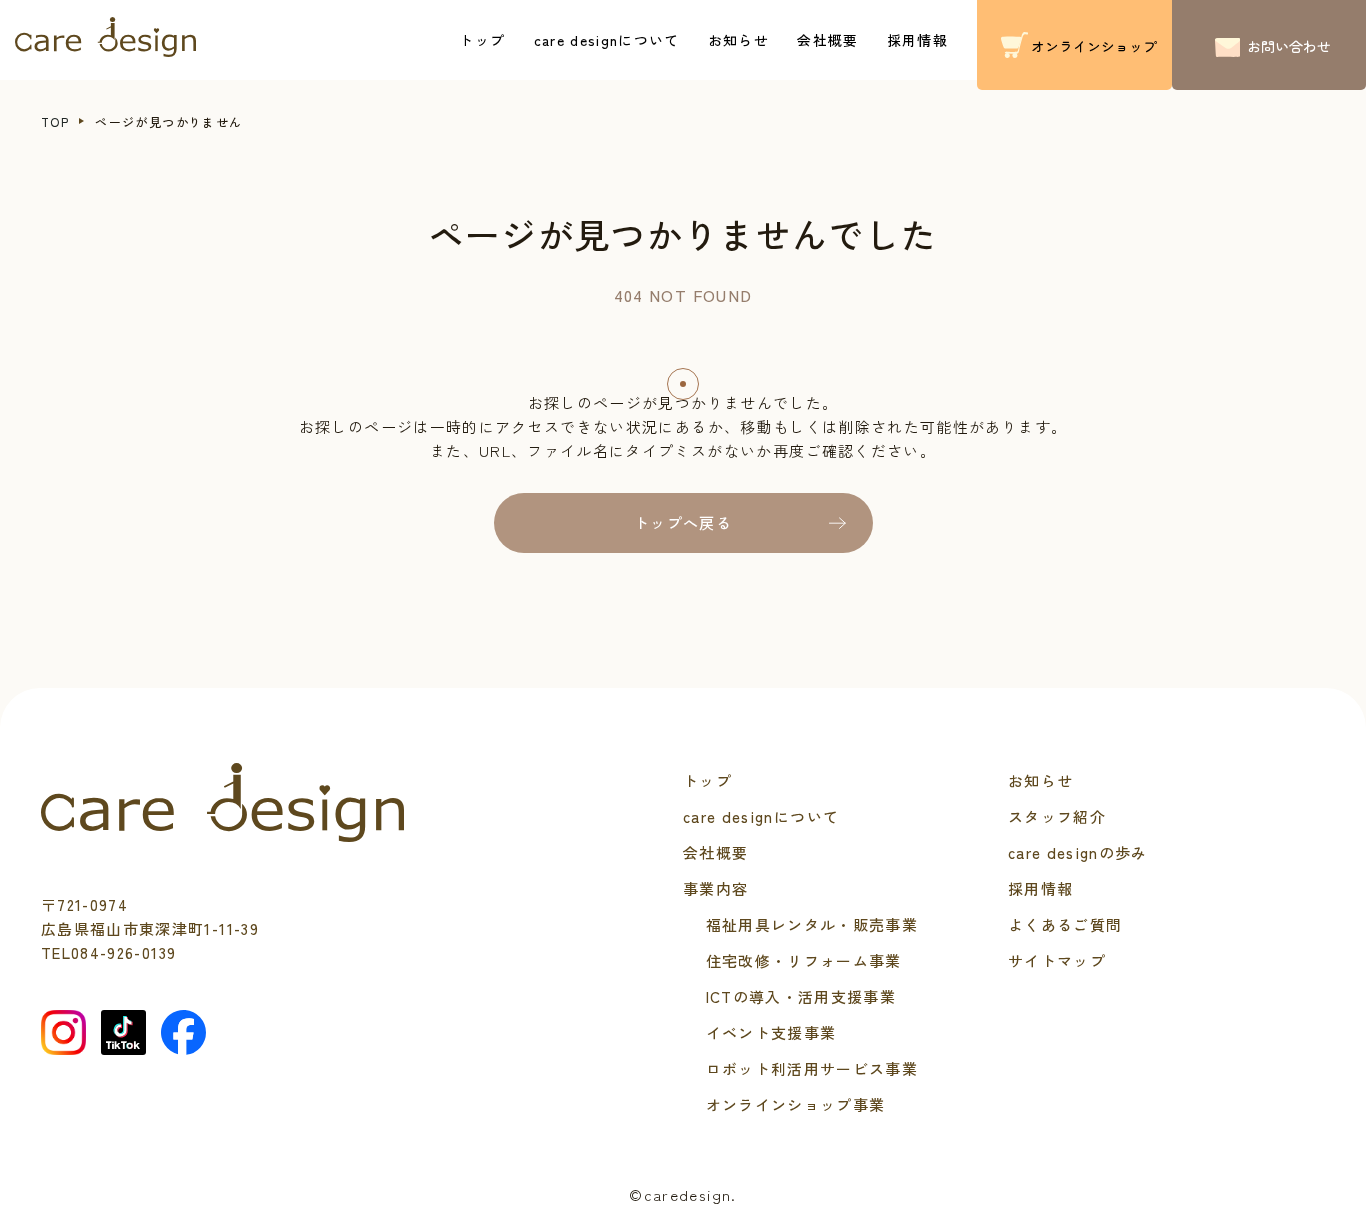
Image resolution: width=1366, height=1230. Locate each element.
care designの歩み (1078, 852)
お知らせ (738, 40)
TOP (55, 121)
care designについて (607, 40)
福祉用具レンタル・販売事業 (812, 924)
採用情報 (917, 40)
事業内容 (715, 888)
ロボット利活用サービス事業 (812, 1068)
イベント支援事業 (771, 1032)
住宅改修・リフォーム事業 (804, 960)
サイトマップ (1057, 960)
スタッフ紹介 (1057, 816)
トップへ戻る (683, 522)
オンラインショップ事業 (796, 1104)
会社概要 (827, 40)
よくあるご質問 (1065, 924)
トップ (482, 40)
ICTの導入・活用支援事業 (801, 996)
